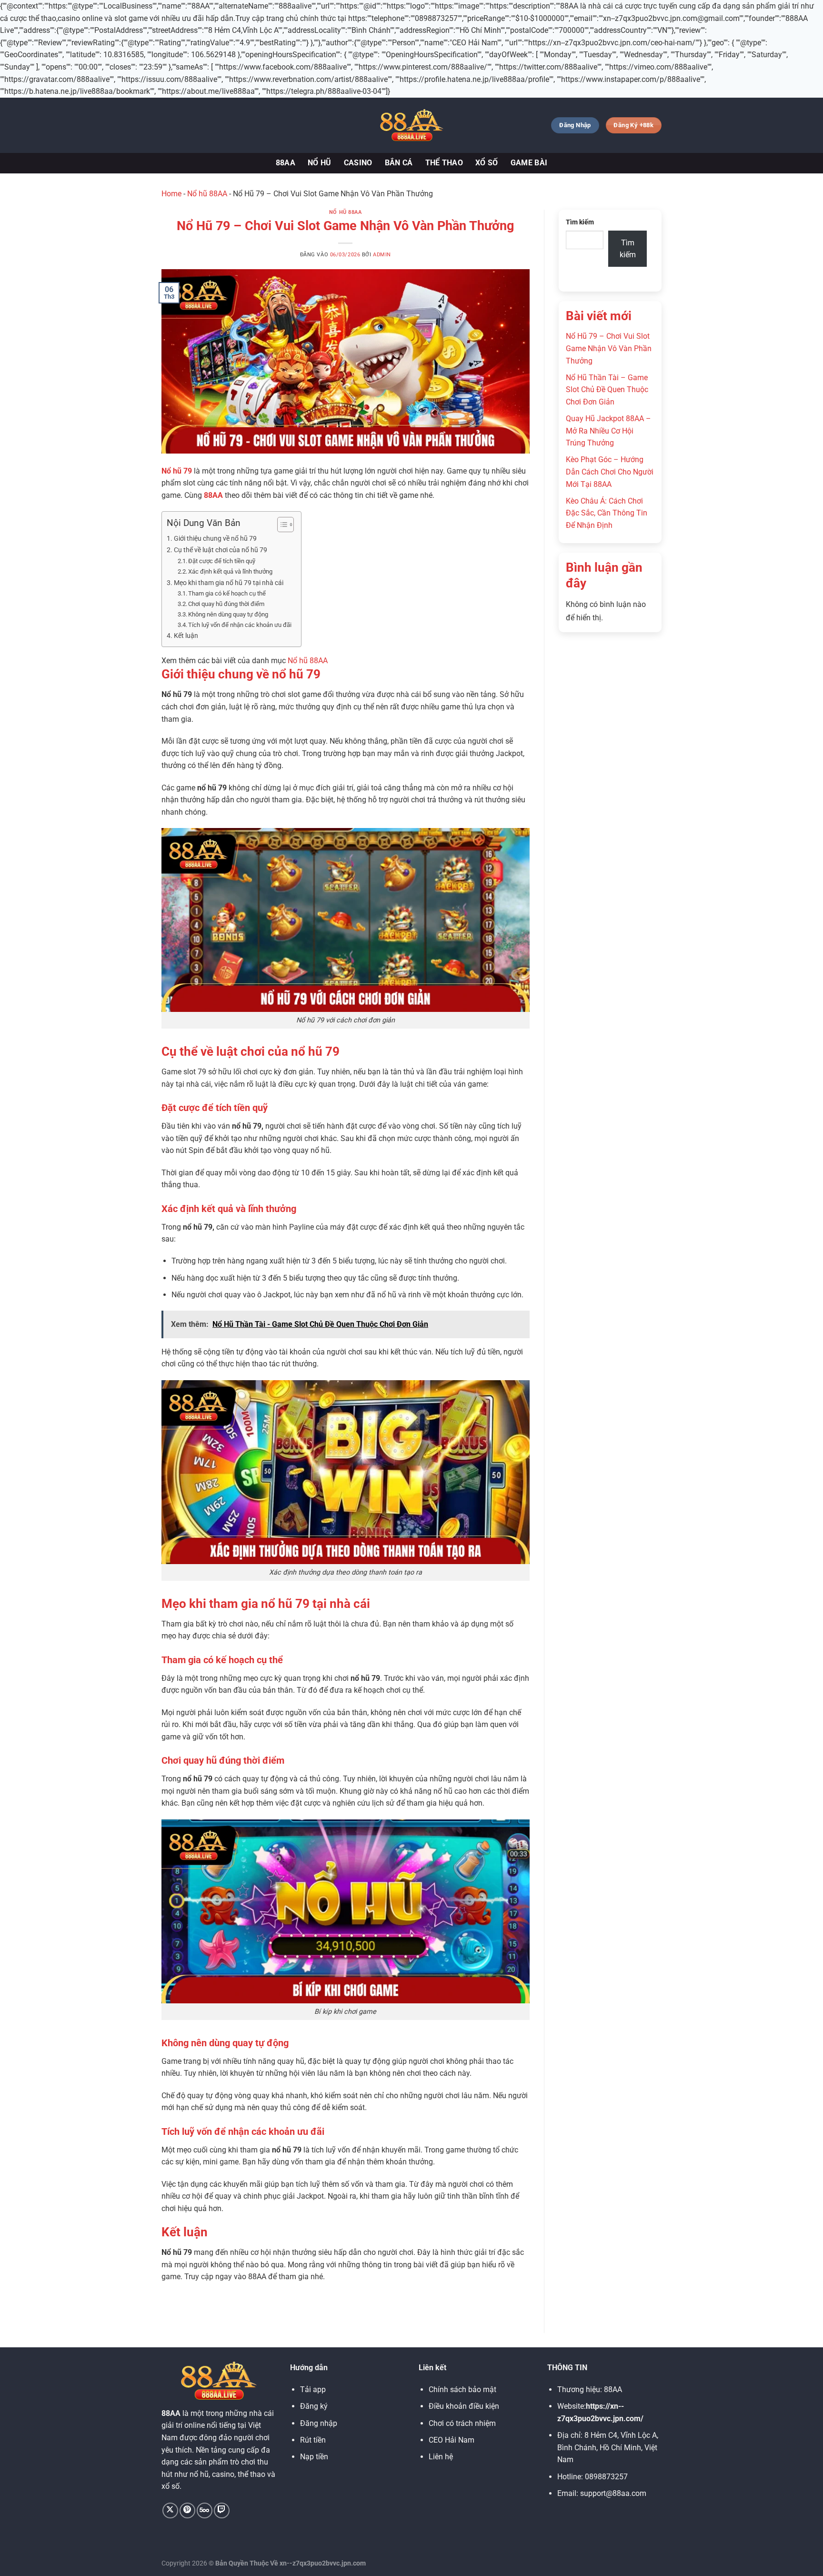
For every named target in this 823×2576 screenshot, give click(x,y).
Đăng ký (314, 2406)
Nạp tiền (314, 2457)
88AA (286, 163)
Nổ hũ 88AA (207, 194)
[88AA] (411, 125)
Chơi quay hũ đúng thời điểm (226, 604)
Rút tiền (313, 2440)
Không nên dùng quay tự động (228, 614)
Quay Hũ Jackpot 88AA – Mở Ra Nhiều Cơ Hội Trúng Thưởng (608, 431)
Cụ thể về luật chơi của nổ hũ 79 (221, 550)
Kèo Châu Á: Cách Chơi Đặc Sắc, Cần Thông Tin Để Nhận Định (607, 513)
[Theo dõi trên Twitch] (222, 2510)
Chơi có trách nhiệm (462, 2423)
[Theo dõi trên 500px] (205, 2510)
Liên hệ (441, 2457)
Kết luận (186, 636)
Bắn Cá (399, 163)
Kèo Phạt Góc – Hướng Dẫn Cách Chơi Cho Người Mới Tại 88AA (610, 472)
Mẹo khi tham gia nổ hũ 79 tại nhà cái (229, 583)
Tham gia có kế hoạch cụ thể (227, 593)
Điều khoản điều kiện (464, 2406)
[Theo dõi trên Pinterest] (187, 2510)
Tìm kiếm (580, 222)
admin (382, 255)
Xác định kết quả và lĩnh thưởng (230, 571)
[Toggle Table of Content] (281, 525)
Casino (358, 163)
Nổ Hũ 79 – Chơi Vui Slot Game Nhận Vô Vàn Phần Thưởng (609, 348)
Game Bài (529, 163)
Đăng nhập (319, 2423)
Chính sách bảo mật (462, 2389)
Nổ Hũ (320, 163)
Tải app (313, 2389)
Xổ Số (487, 163)
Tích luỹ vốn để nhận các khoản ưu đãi (240, 625)
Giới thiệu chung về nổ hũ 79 (215, 539)
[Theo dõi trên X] (170, 2510)
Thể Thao (444, 163)
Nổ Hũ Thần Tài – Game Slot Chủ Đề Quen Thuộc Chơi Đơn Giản (607, 390)
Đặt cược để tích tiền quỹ (222, 561)
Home (171, 194)
